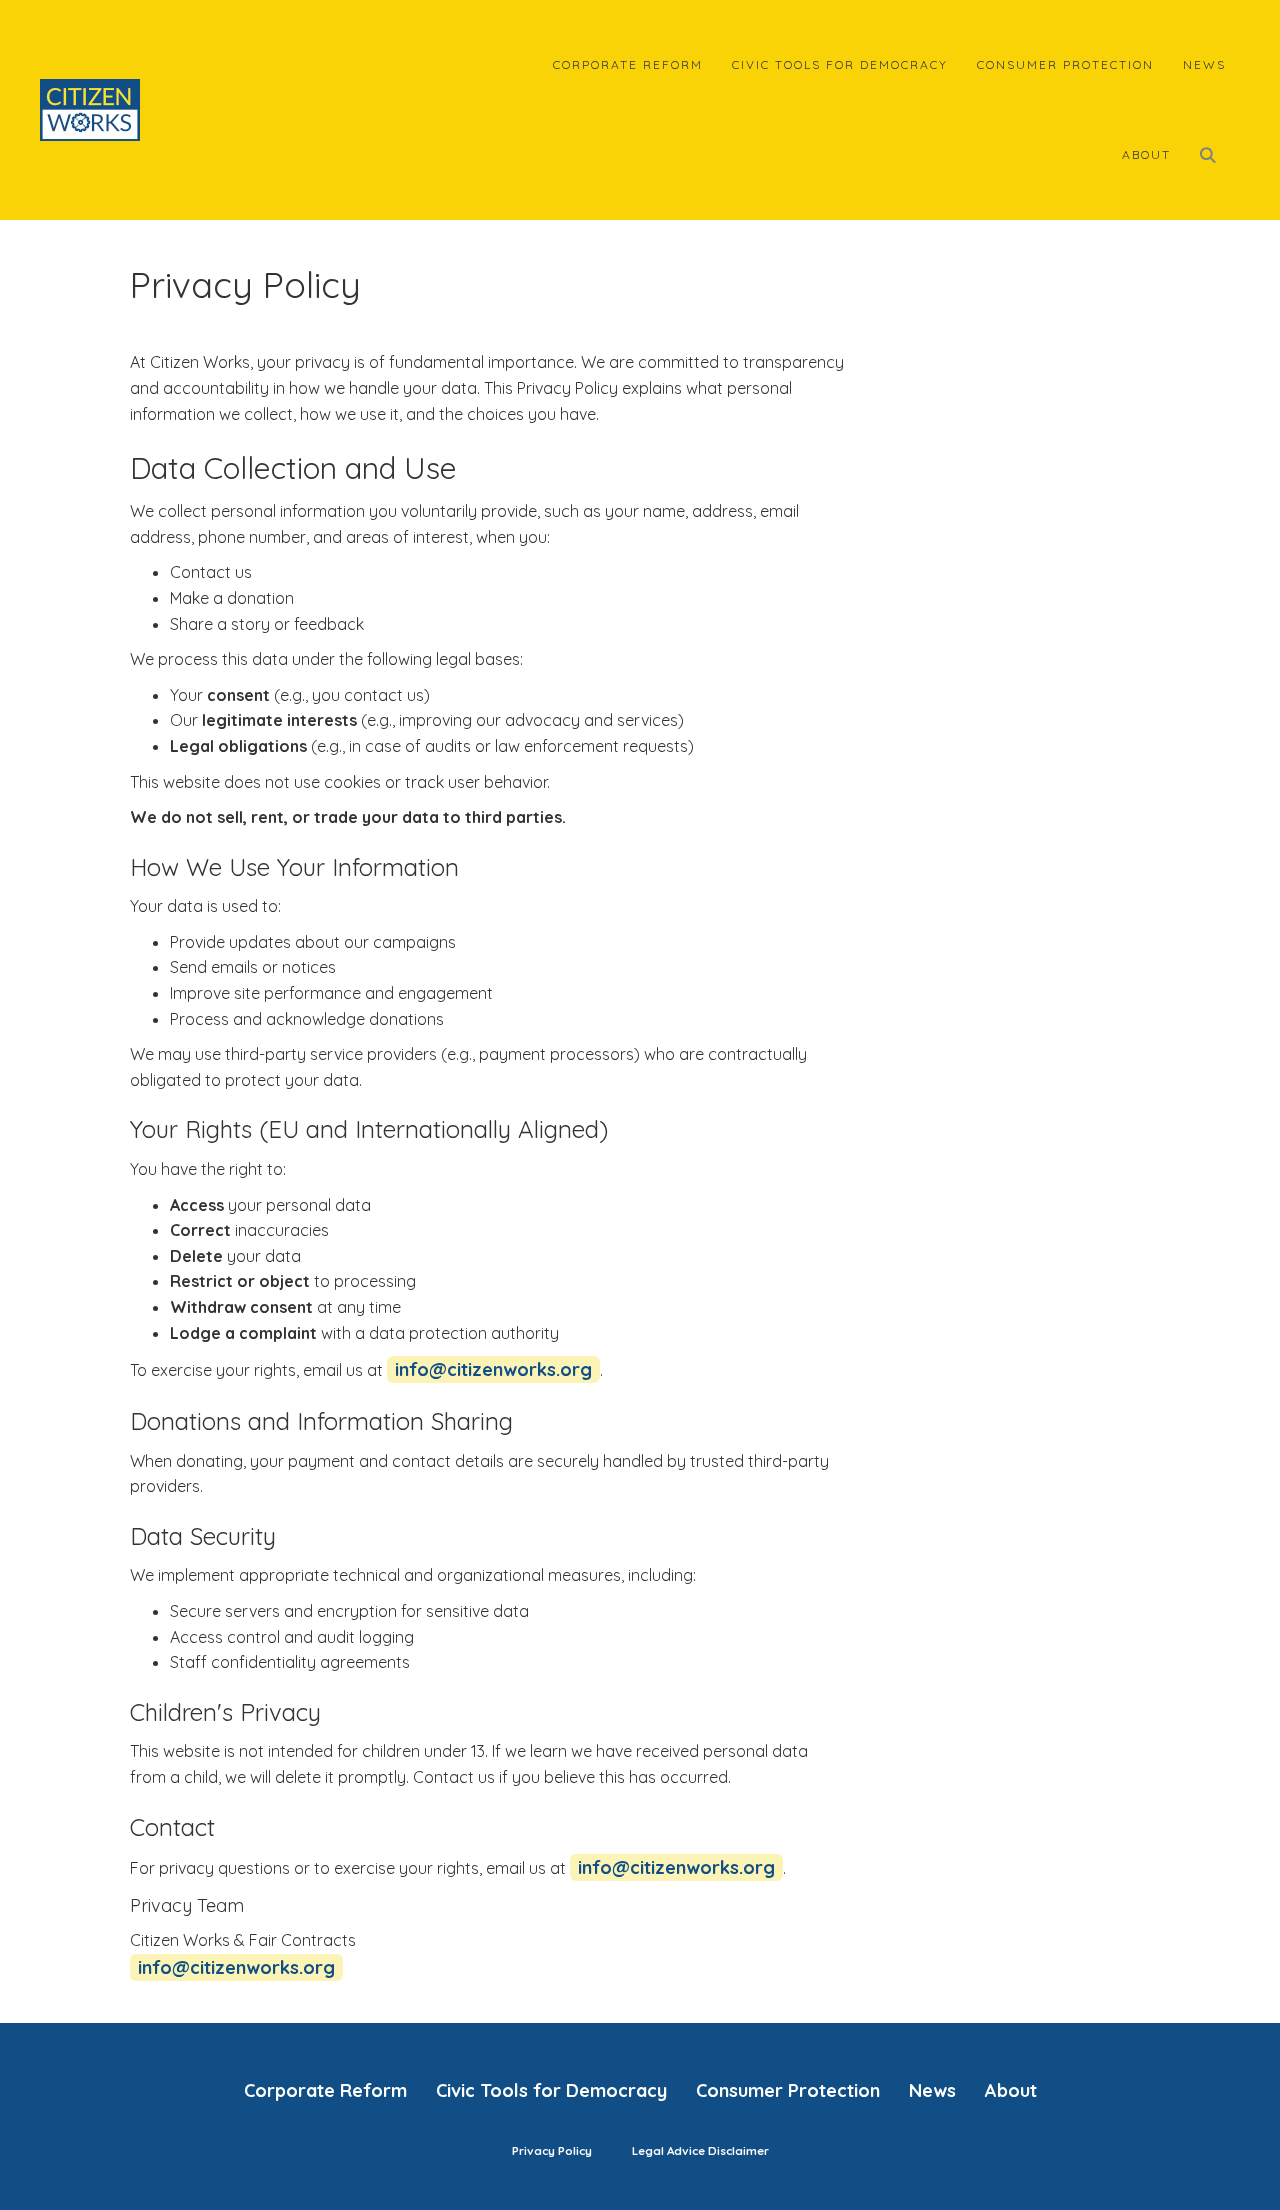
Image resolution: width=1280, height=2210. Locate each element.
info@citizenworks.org (493, 1369)
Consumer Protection (1065, 64)
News (1204, 64)
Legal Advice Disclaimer (700, 2150)
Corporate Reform (628, 64)
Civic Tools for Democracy (840, 64)
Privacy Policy (552, 2150)
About (1146, 154)
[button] (1213, 155)
